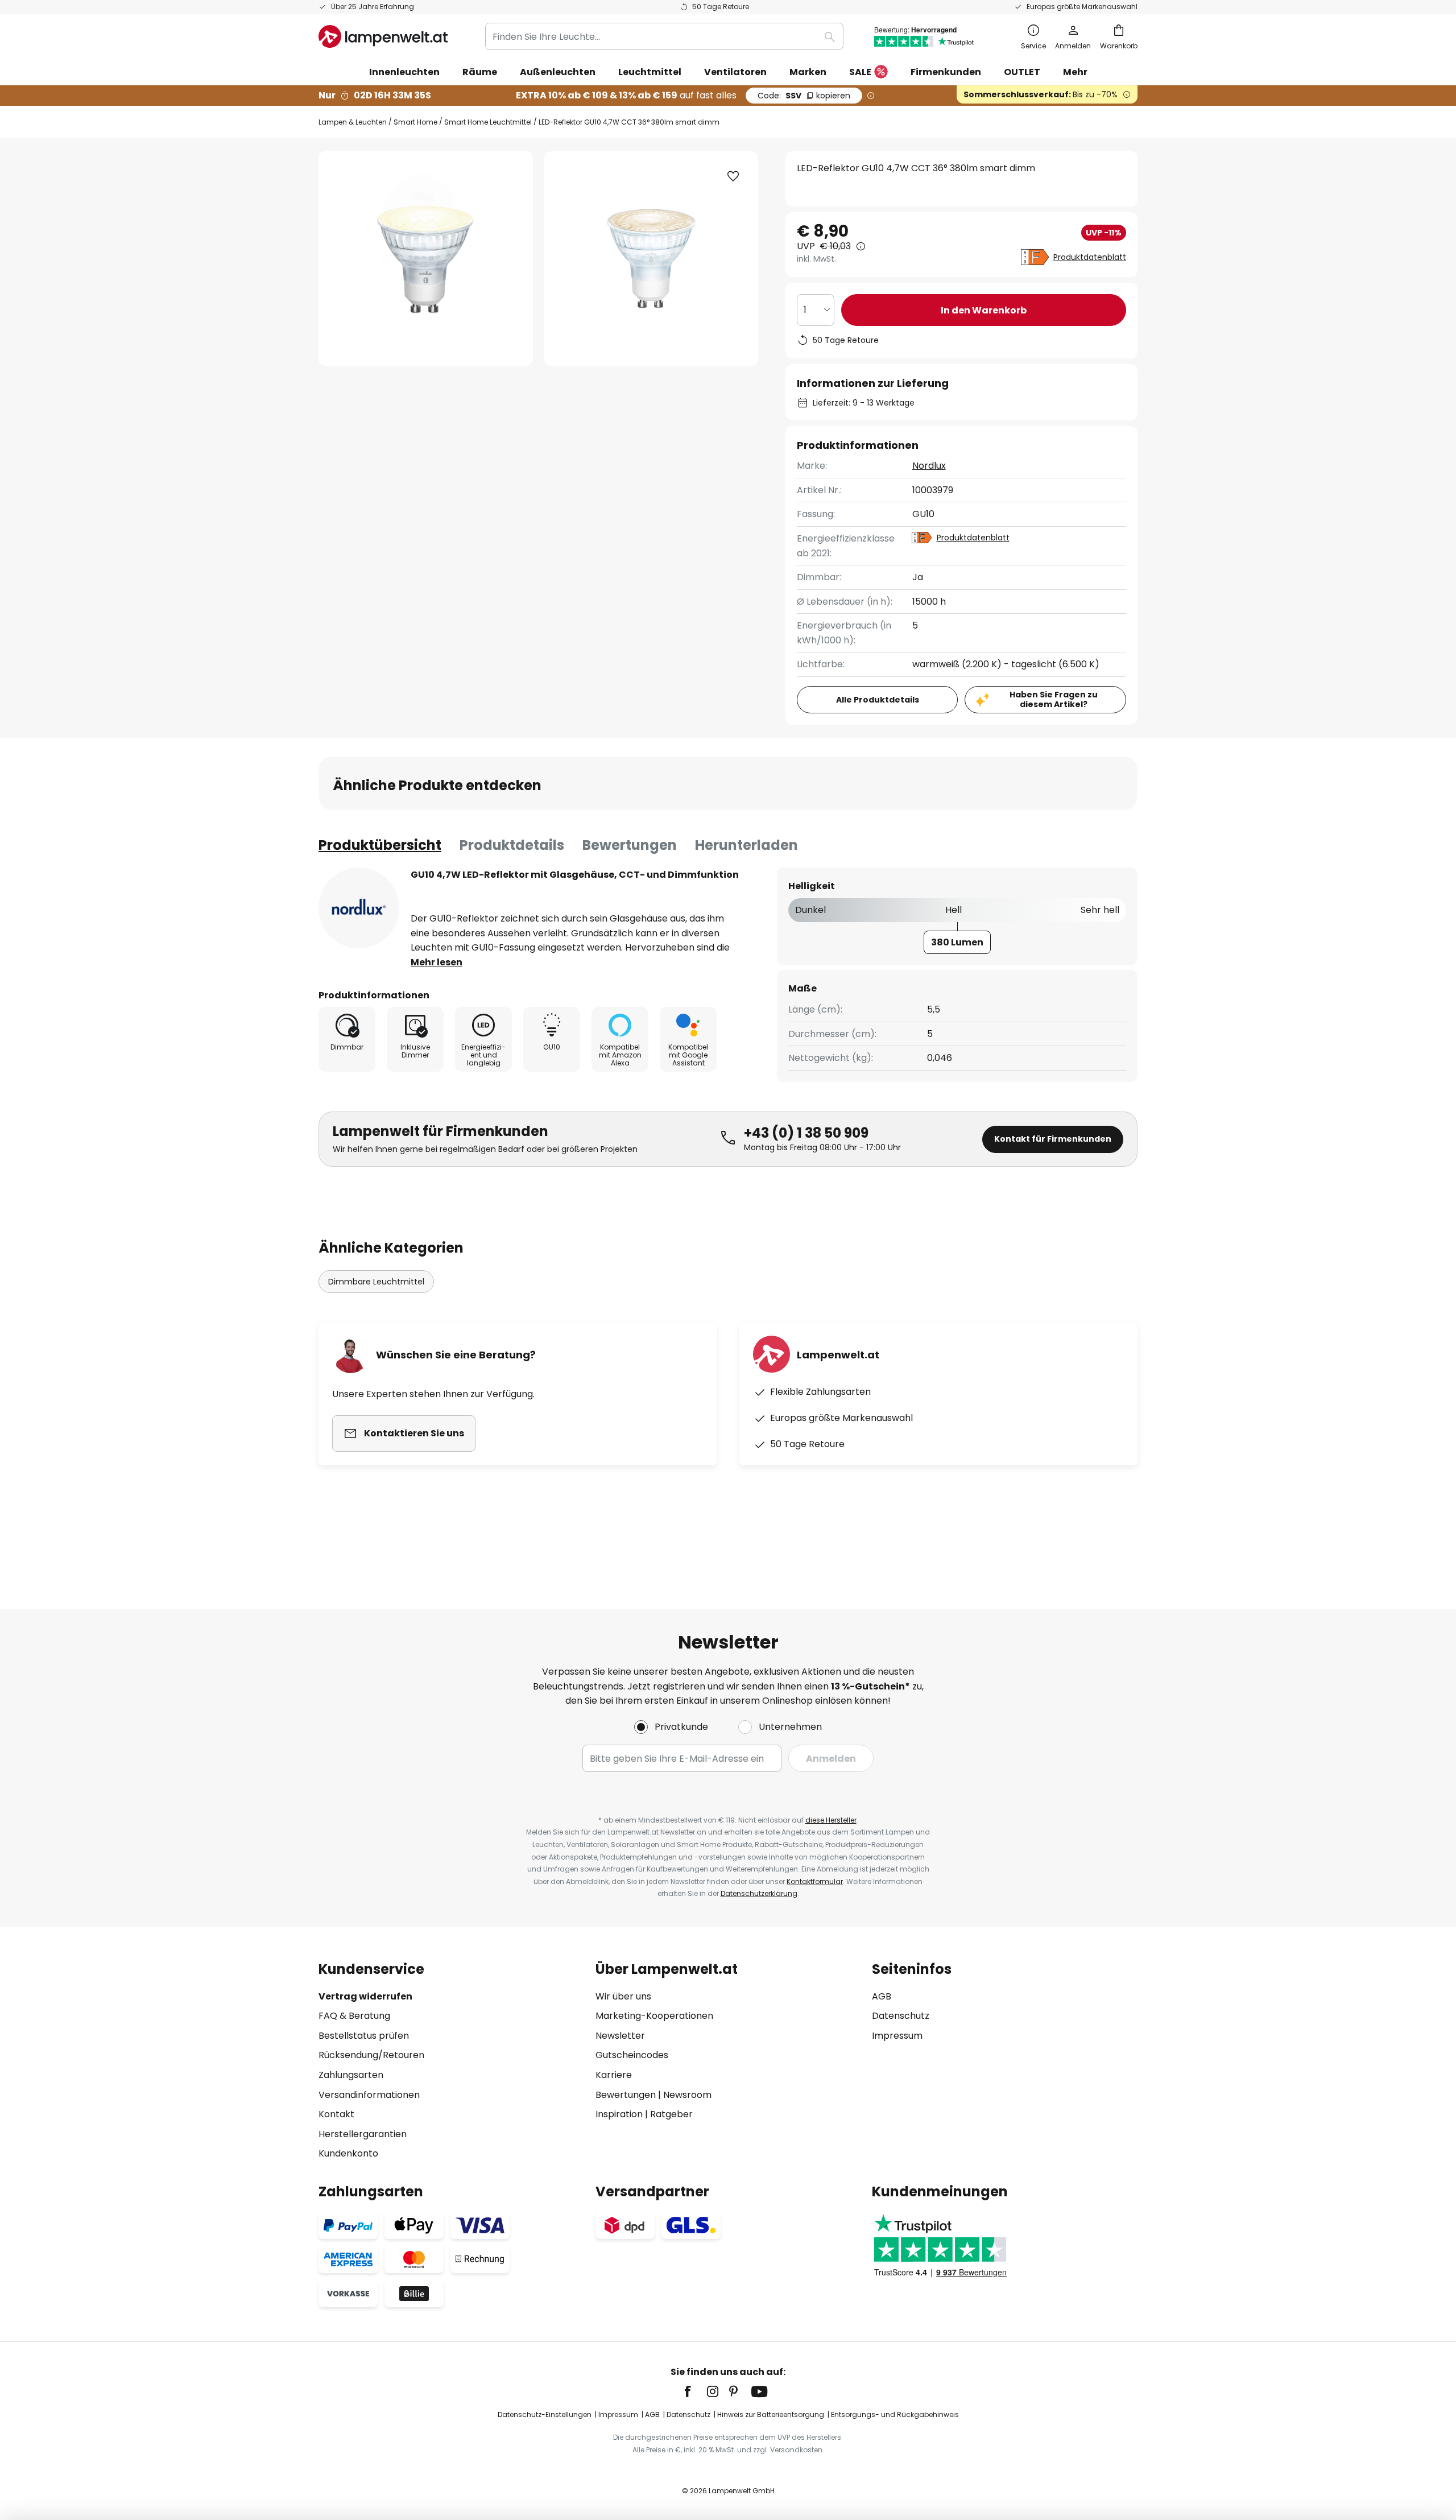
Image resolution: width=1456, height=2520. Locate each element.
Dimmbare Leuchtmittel (376, 1282)
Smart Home (415, 122)
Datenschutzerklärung (759, 1893)
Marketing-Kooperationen (654, 2016)
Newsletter (620, 2036)
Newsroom (687, 2095)
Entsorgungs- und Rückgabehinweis (895, 2414)
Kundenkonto (348, 2153)
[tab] (380, 845)
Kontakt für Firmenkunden (1053, 1139)
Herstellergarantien (363, 2134)
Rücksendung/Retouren (371, 2055)
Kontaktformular (815, 1881)
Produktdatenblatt (1090, 257)
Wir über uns (623, 1996)
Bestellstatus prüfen (364, 2036)
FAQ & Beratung (354, 2016)
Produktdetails (512, 845)
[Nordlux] (359, 908)
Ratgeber (671, 2114)
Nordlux (929, 466)
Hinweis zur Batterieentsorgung (771, 2414)
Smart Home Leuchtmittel (488, 122)
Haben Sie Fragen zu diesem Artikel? (1054, 699)
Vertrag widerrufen (365, 1996)
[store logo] (383, 36)
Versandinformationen (369, 2095)
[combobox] (664, 36)
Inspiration (619, 2114)
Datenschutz (901, 2016)
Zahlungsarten (351, 2075)
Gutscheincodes (632, 2055)
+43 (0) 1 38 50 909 (806, 1133)
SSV (804, 96)
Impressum (897, 2036)
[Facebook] (695, 2391)
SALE (860, 72)
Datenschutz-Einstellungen (545, 2414)
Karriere (614, 2075)
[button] (733, 176)
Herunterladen (746, 845)
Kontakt (336, 2114)
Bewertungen (630, 845)
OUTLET (1022, 72)
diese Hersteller (831, 1820)
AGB (882, 1996)
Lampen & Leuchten (353, 122)
